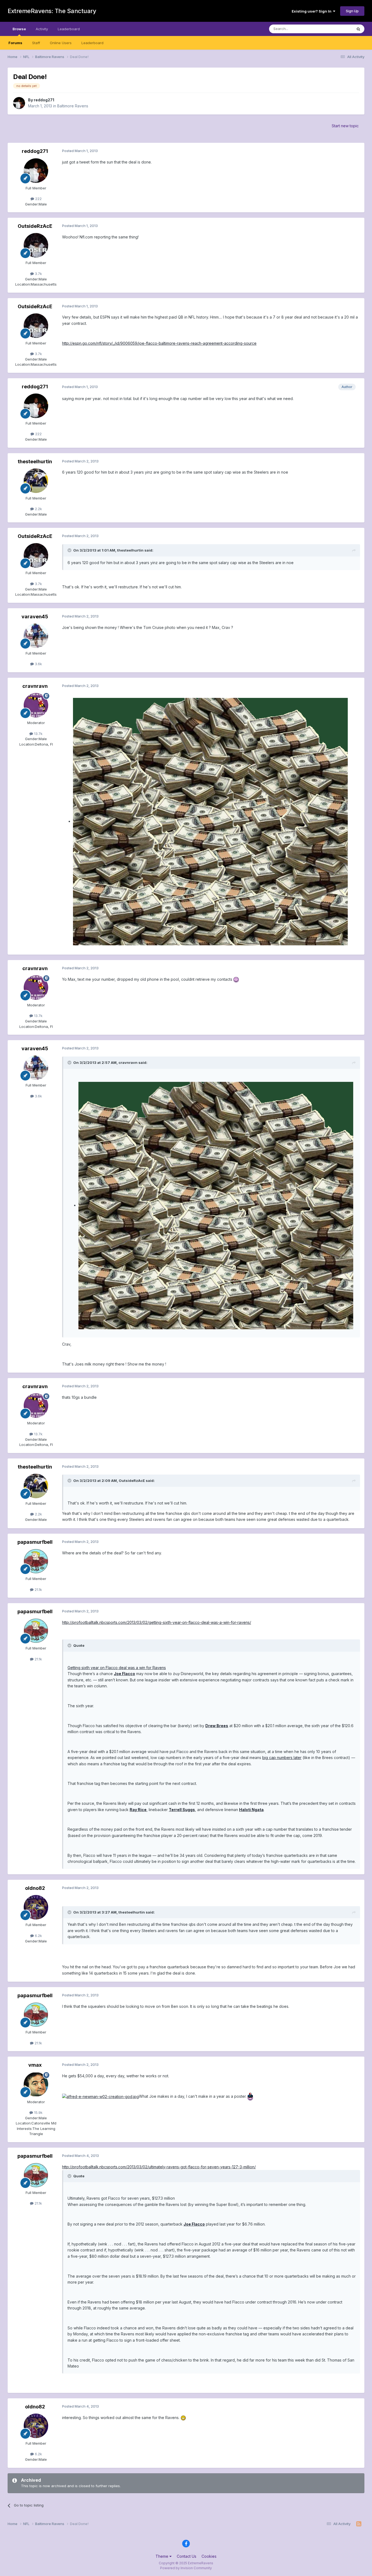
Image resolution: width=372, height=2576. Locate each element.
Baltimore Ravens (73, 106)
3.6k (38, 664)
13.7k (38, 734)
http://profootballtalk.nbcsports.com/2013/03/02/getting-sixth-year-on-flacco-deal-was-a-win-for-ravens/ (157, 1622)
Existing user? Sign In (312, 11)
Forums (15, 43)
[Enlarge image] (210, 821)
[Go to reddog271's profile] (19, 103)
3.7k (38, 274)
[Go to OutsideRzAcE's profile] (36, 245)
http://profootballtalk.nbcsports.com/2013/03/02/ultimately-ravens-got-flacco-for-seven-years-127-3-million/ (159, 2167)
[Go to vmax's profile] (36, 2084)
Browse (19, 29)
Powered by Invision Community (186, 2568)
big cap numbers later (282, 1758)
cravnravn (35, 686)
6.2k (38, 1936)
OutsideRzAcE (35, 226)
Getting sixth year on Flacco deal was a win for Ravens (117, 1668)
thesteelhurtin (35, 461)
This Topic (336, 29)
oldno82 (35, 1888)
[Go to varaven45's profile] (36, 636)
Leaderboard (92, 43)
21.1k (38, 1590)
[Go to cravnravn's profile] (36, 705)
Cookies (209, 2556)
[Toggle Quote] (70, 550)
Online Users (61, 43)
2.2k (38, 509)
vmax (35, 2065)
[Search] (358, 29)
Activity (42, 29)
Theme (162, 2556)
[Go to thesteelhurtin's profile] (36, 481)
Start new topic (345, 126)
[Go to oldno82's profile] (36, 1907)
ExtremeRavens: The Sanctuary (52, 11)
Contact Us (187, 2556)
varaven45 (35, 617)
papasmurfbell (35, 1542)
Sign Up (352, 11)
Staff (36, 43)
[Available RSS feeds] (359, 2524)
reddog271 (44, 100)
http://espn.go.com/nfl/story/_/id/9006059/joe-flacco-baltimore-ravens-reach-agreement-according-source (159, 343)
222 (38, 199)
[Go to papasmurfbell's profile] (36, 1561)
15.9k (38, 2112)
